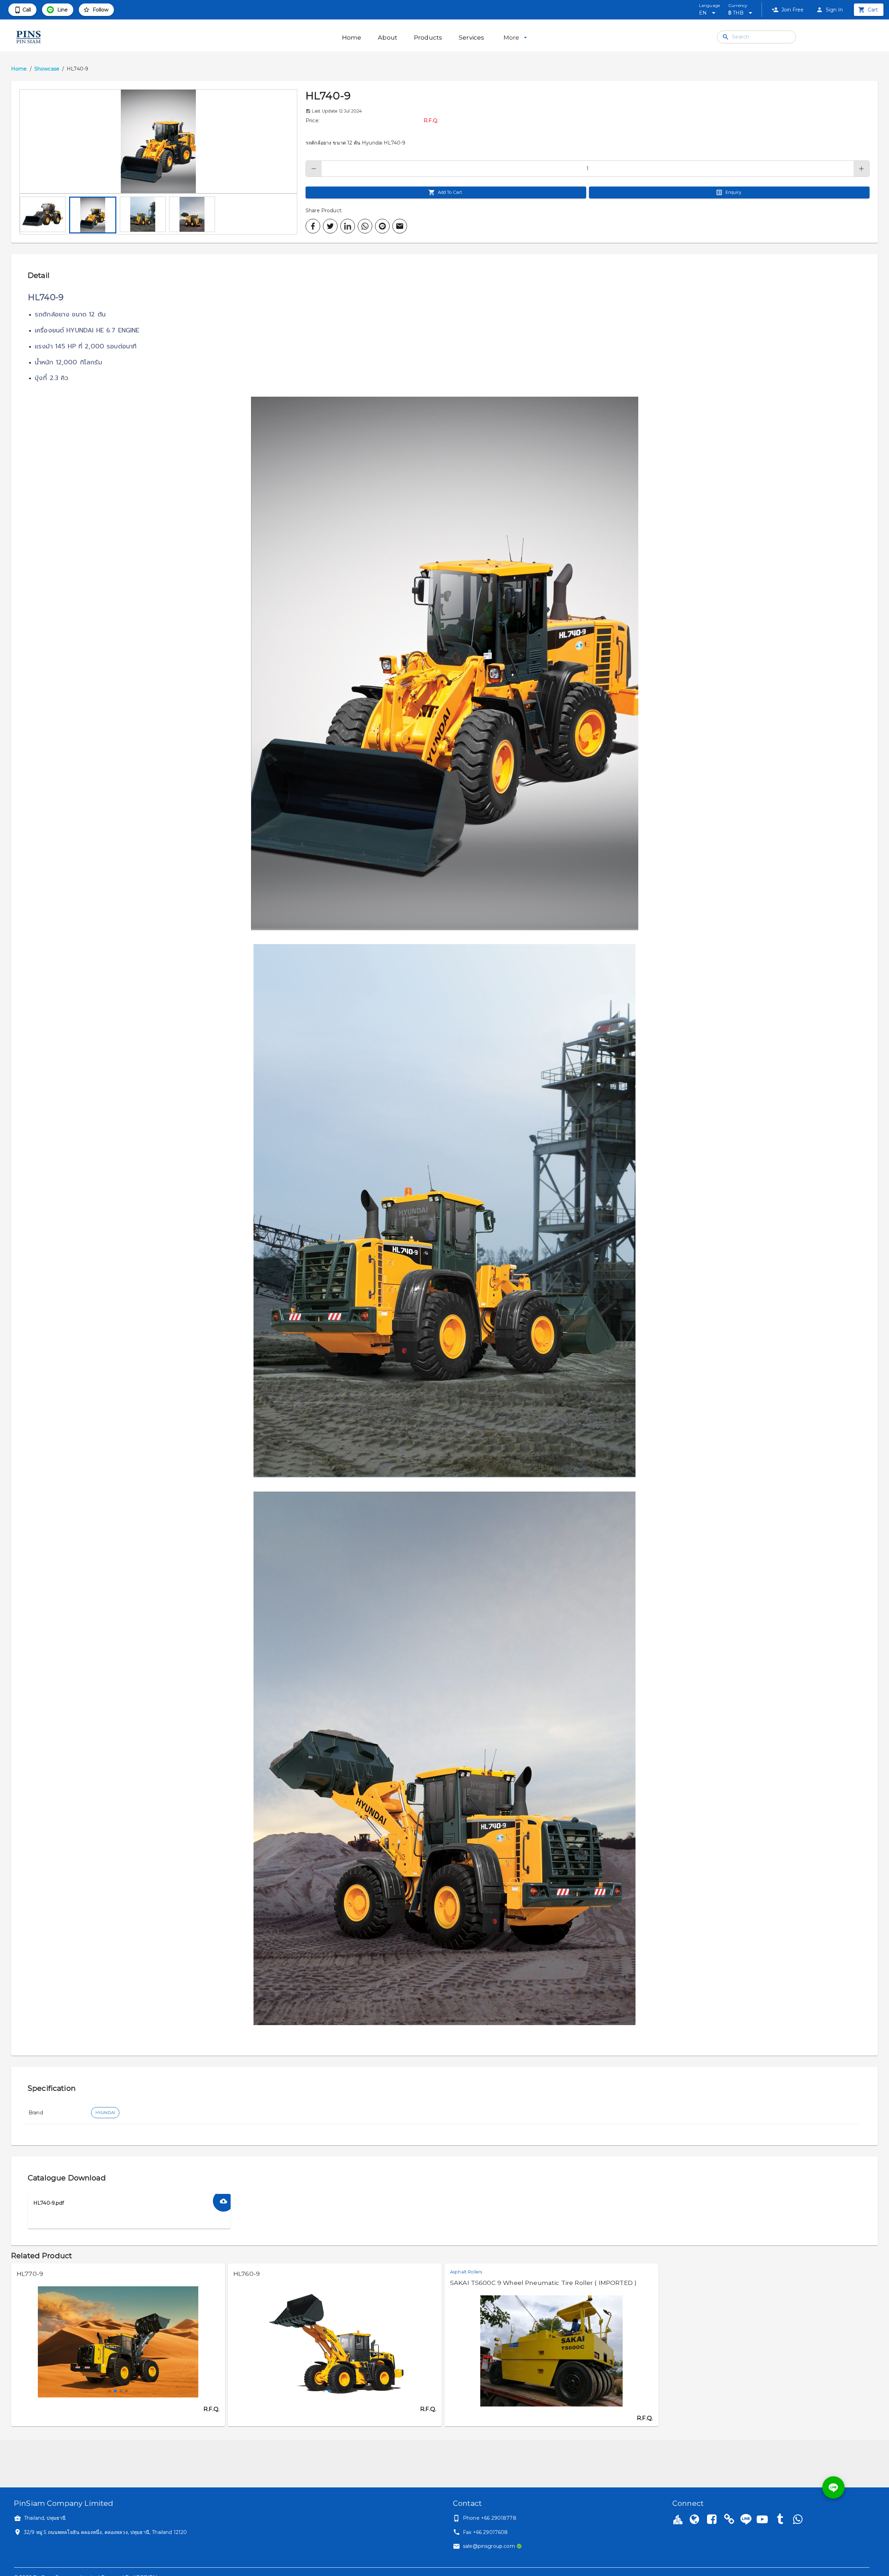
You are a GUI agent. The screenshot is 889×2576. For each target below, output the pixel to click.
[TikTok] (780, 2520)
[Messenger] (797, 2520)
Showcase (47, 69)
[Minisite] (729, 2520)
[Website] (694, 2520)
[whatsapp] (365, 226)
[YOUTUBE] (762, 2520)
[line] (382, 226)
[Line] (746, 2519)
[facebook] (313, 226)
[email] (400, 226)
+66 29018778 (499, 2518)
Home (19, 69)
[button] (158, 141)
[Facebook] (712, 2520)
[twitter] (330, 226)
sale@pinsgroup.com (489, 2546)
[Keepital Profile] (678, 2519)
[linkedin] (348, 226)
